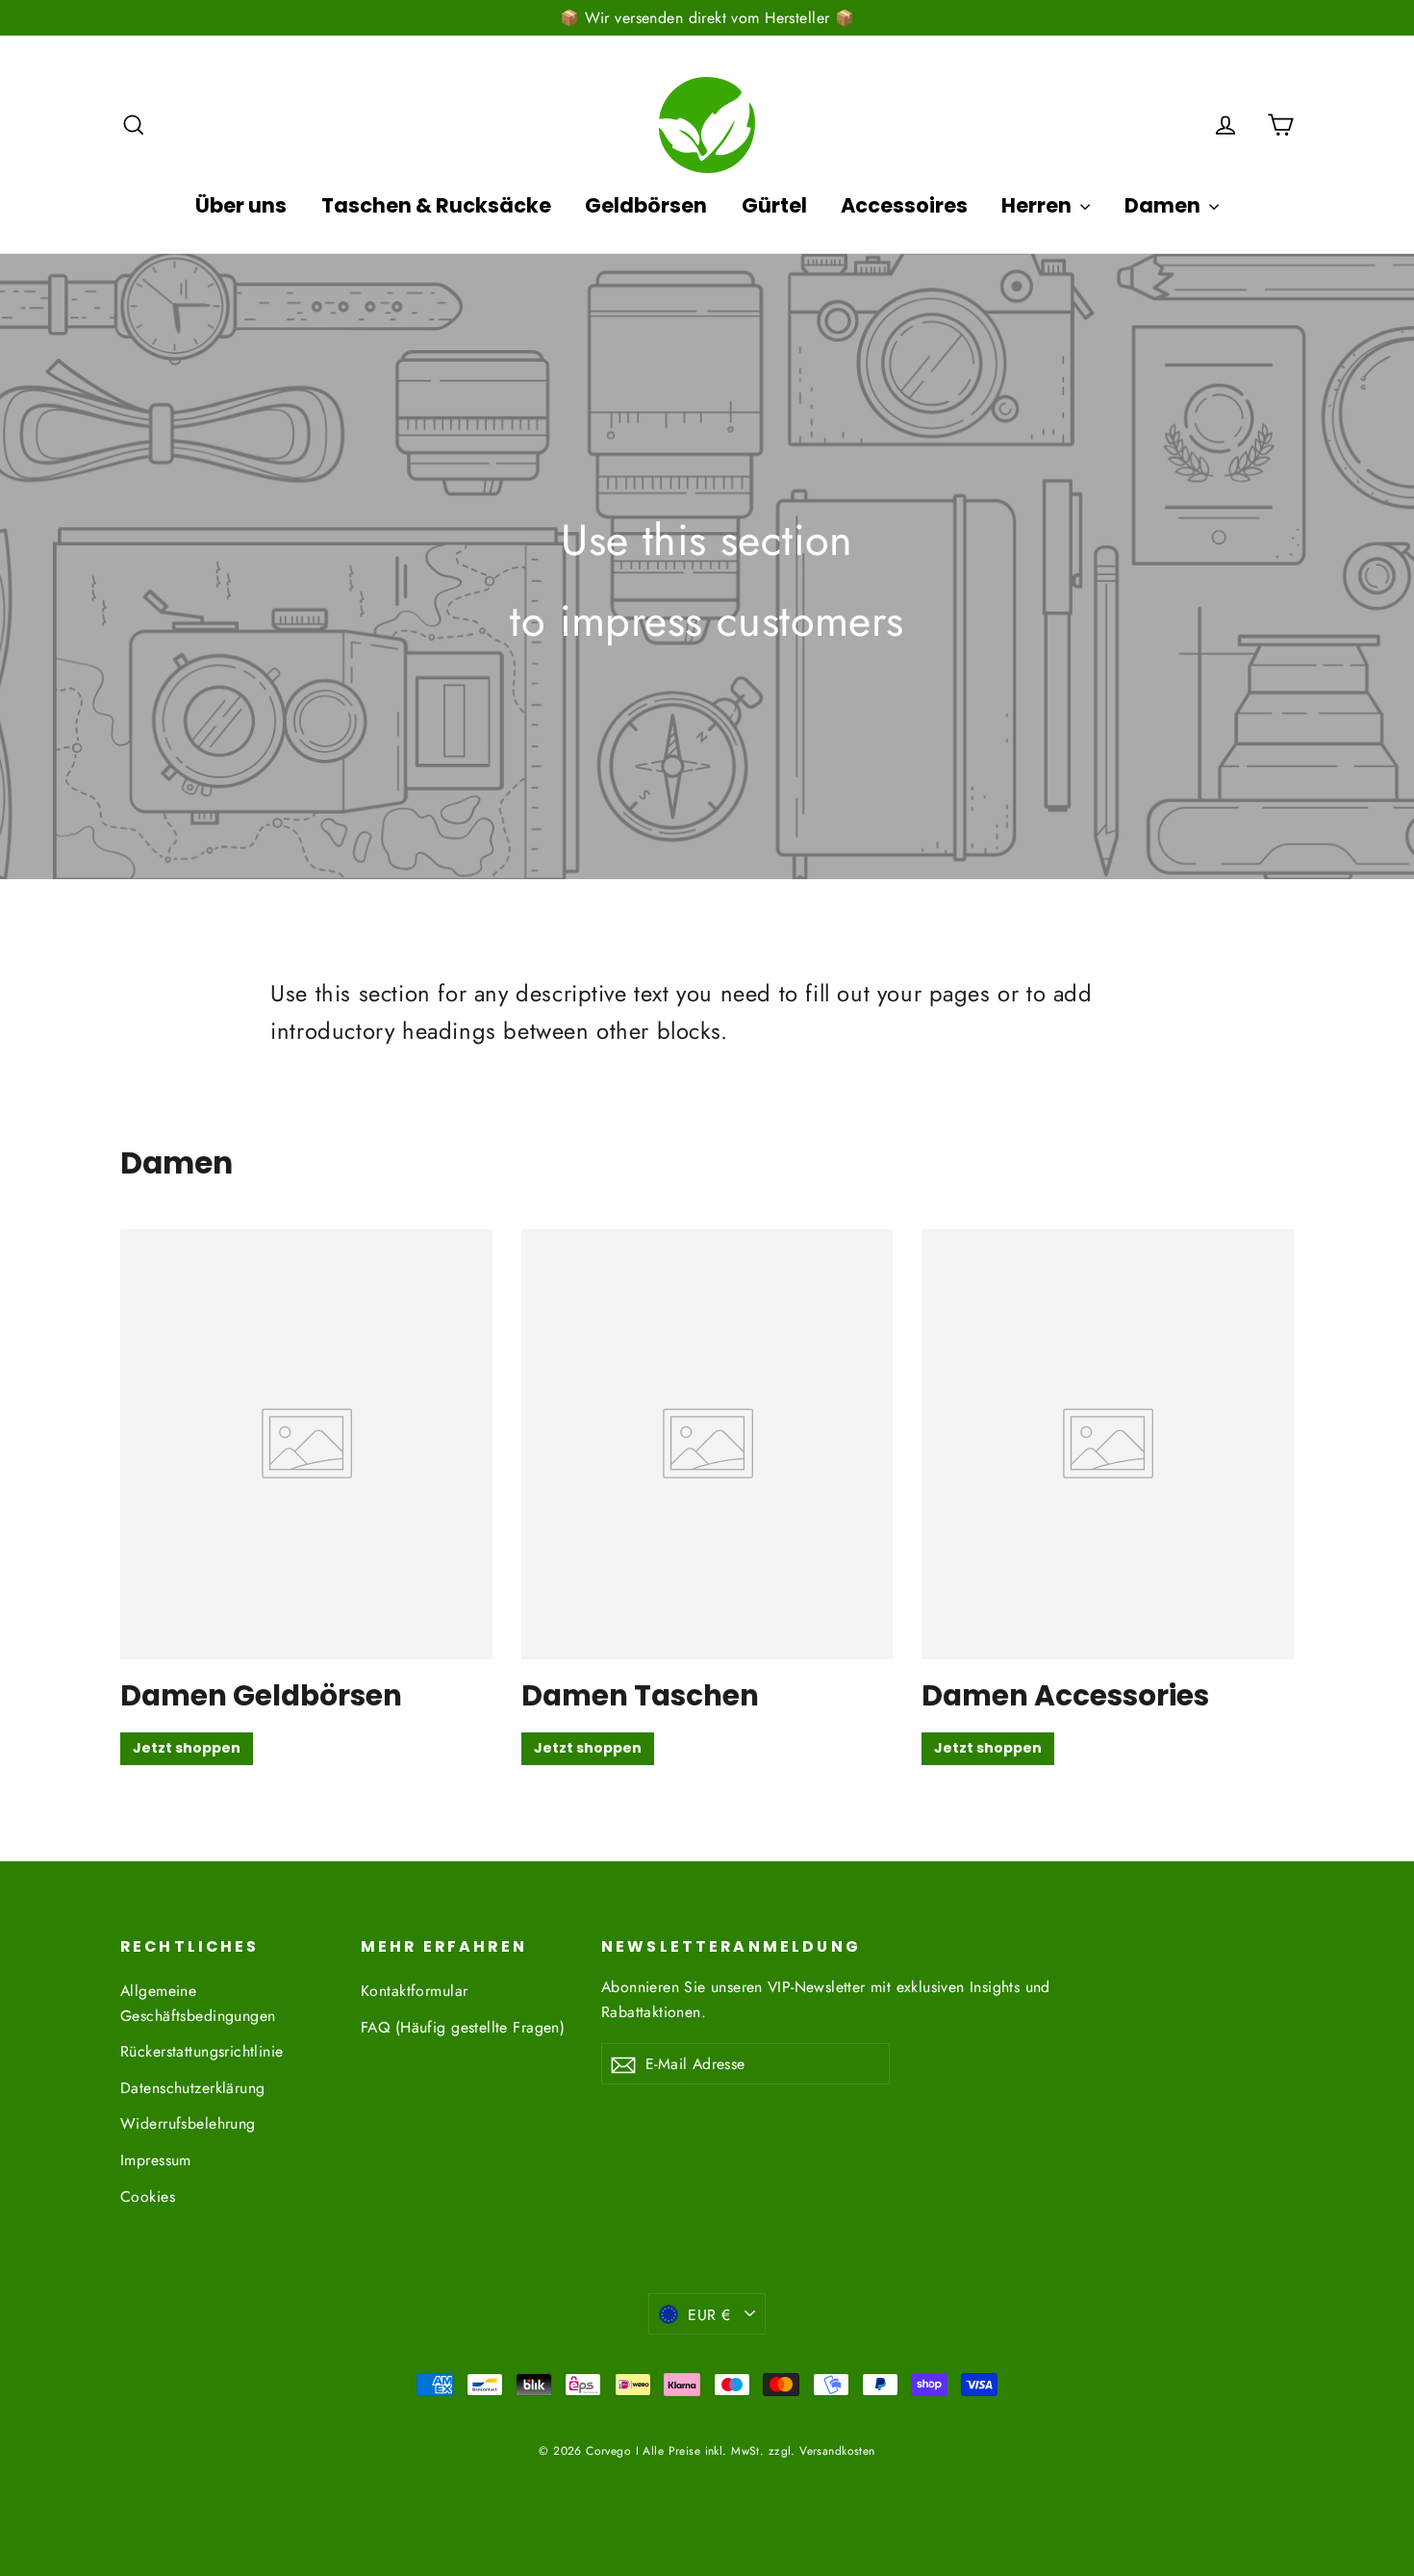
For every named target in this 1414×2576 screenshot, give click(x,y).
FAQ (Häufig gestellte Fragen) (463, 2027)
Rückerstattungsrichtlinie (202, 2051)
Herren (1038, 205)
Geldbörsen (646, 205)
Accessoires (904, 205)
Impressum (156, 2160)
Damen (1164, 205)
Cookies (148, 2197)
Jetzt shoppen (187, 1748)
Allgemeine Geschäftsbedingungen (198, 2003)
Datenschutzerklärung (193, 2088)
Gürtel (774, 205)
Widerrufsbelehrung (188, 2123)
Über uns (241, 205)
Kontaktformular (414, 1991)
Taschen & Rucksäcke (436, 205)
